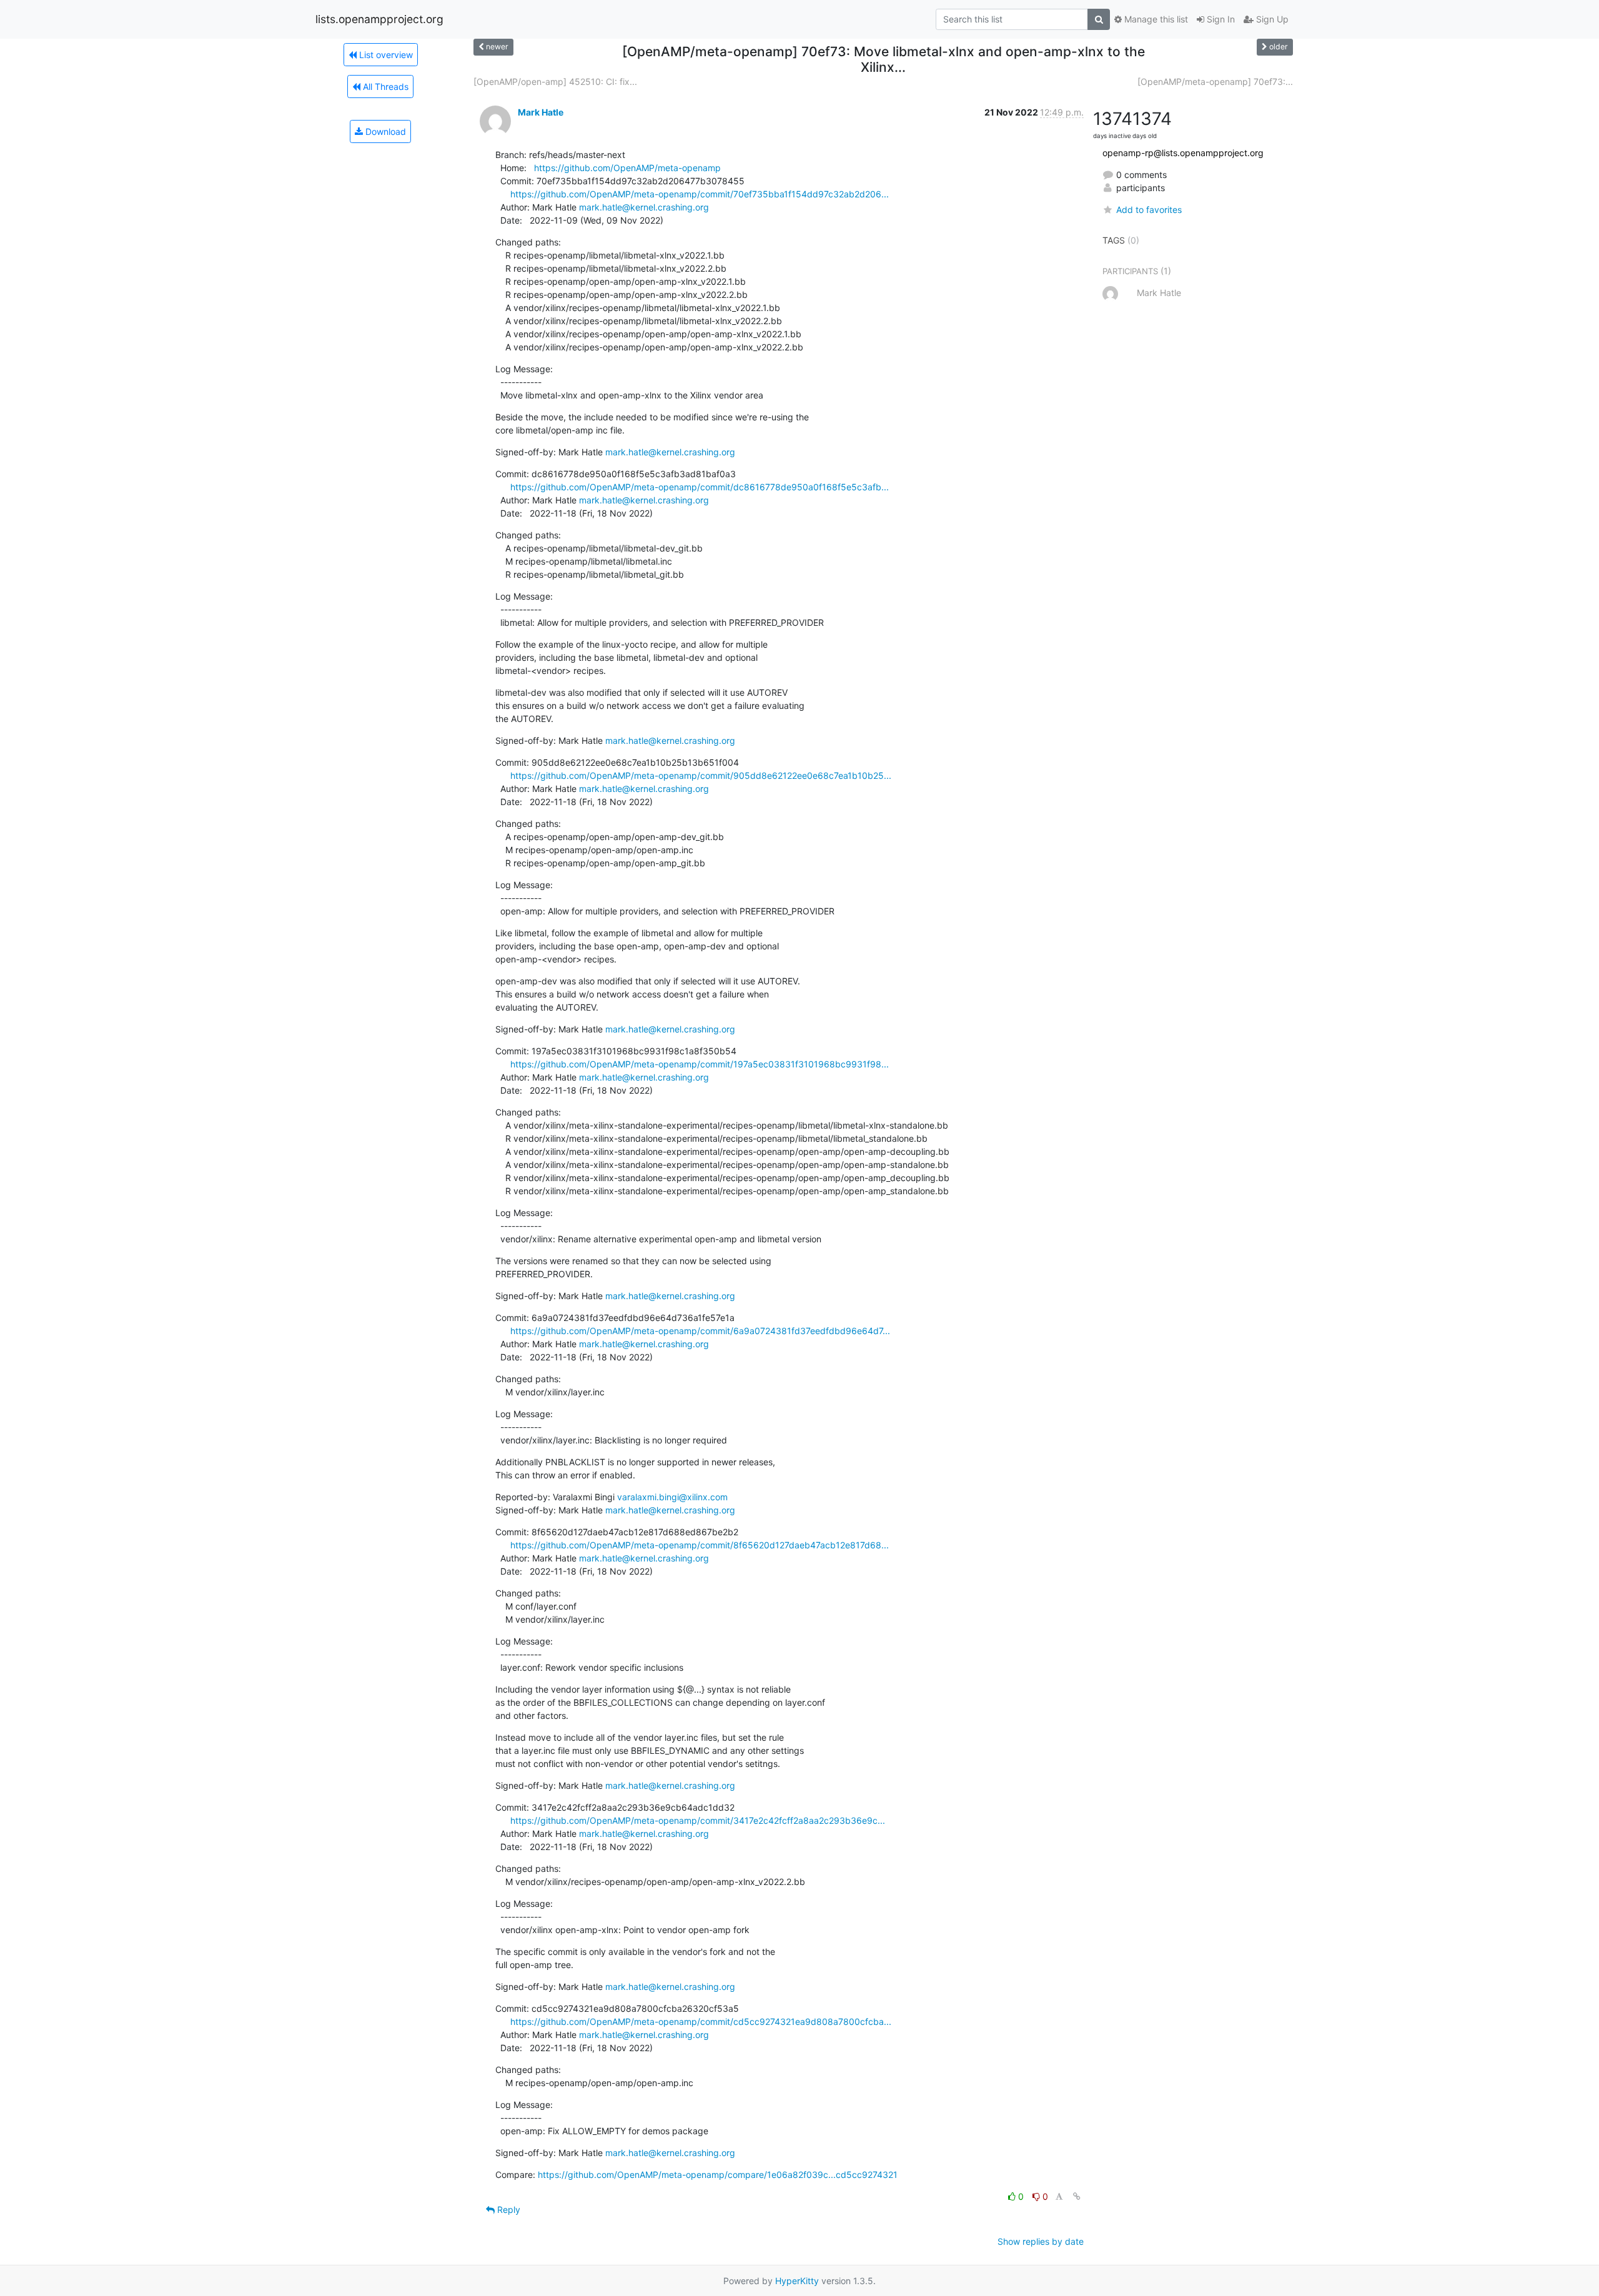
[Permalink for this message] (1077, 2196)
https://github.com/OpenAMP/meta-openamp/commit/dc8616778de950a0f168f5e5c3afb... (700, 487)
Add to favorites (1149, 210)
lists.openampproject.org (379, 19)
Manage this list (1155, 19)
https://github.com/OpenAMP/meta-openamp (627, 168)
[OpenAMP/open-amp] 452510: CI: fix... (555, 82)
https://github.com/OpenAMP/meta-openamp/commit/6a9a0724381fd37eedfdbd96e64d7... (700, 1331)
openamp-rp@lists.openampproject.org (1183, 153)
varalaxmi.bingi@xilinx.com (672, 1497)
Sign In (1220, 19)
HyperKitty (797, 2281)
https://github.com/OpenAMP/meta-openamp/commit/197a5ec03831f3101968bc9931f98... (700, 1064)
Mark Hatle (541, 112)
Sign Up (1271, 19)
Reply (507, 2209)
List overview (385, 55)
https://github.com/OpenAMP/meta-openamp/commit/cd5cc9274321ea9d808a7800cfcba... (701, 2021)
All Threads (384, 87)
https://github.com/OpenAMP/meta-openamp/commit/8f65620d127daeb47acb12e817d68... (700, 1545)
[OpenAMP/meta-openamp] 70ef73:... (1215, 82)
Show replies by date (1041, 2241)
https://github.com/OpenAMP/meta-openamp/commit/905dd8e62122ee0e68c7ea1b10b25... (701, 775)
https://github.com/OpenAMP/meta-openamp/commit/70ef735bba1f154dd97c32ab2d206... (700, 194)
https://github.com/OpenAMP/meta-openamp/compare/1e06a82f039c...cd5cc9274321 (718, 2175)
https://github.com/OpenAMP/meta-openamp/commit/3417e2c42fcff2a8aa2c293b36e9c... (698, 1820)
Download (384, 131)
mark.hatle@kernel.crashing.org (644, 207)
